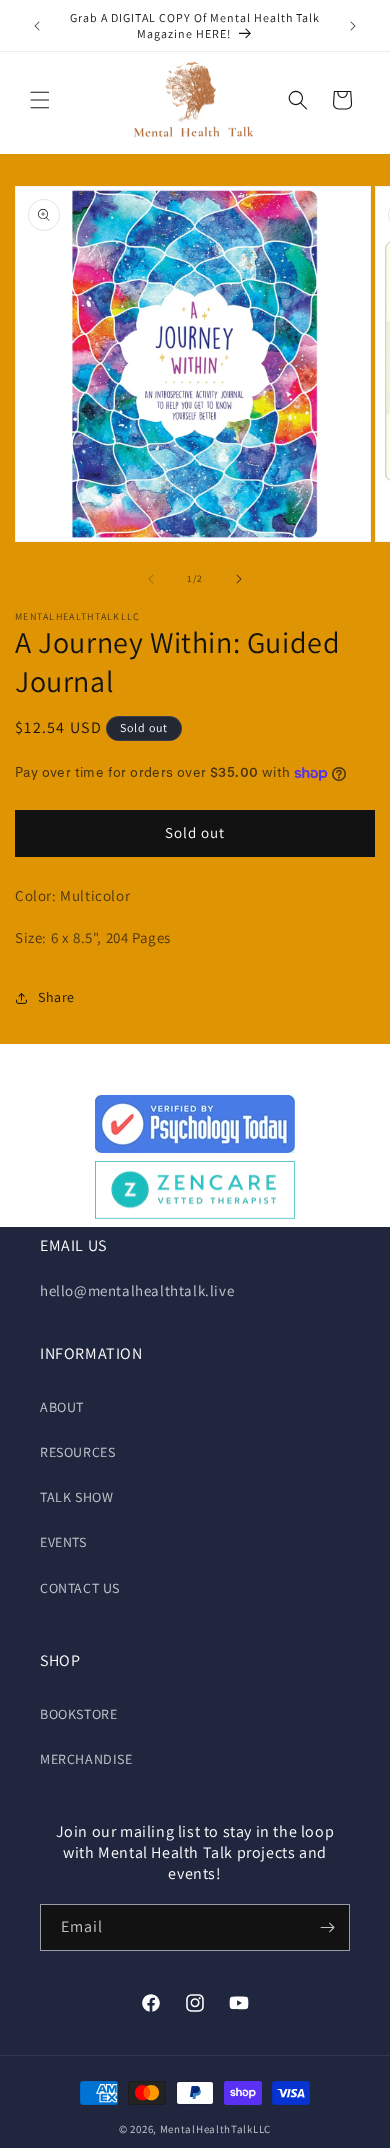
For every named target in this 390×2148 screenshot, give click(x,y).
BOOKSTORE (78, 1714)
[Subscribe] (327, 1927)
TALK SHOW (76, 1497)
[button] (40, 100)
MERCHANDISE (86, 1759)
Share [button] (56, 997)
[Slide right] (239, 579)
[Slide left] (151, 579)
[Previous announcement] (37, 26)
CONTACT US (80, 1588)
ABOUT (62, 1407)
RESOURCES (77, 1452)
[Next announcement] (353, 26)
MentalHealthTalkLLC (215, 2129)
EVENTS (63, 1542)
